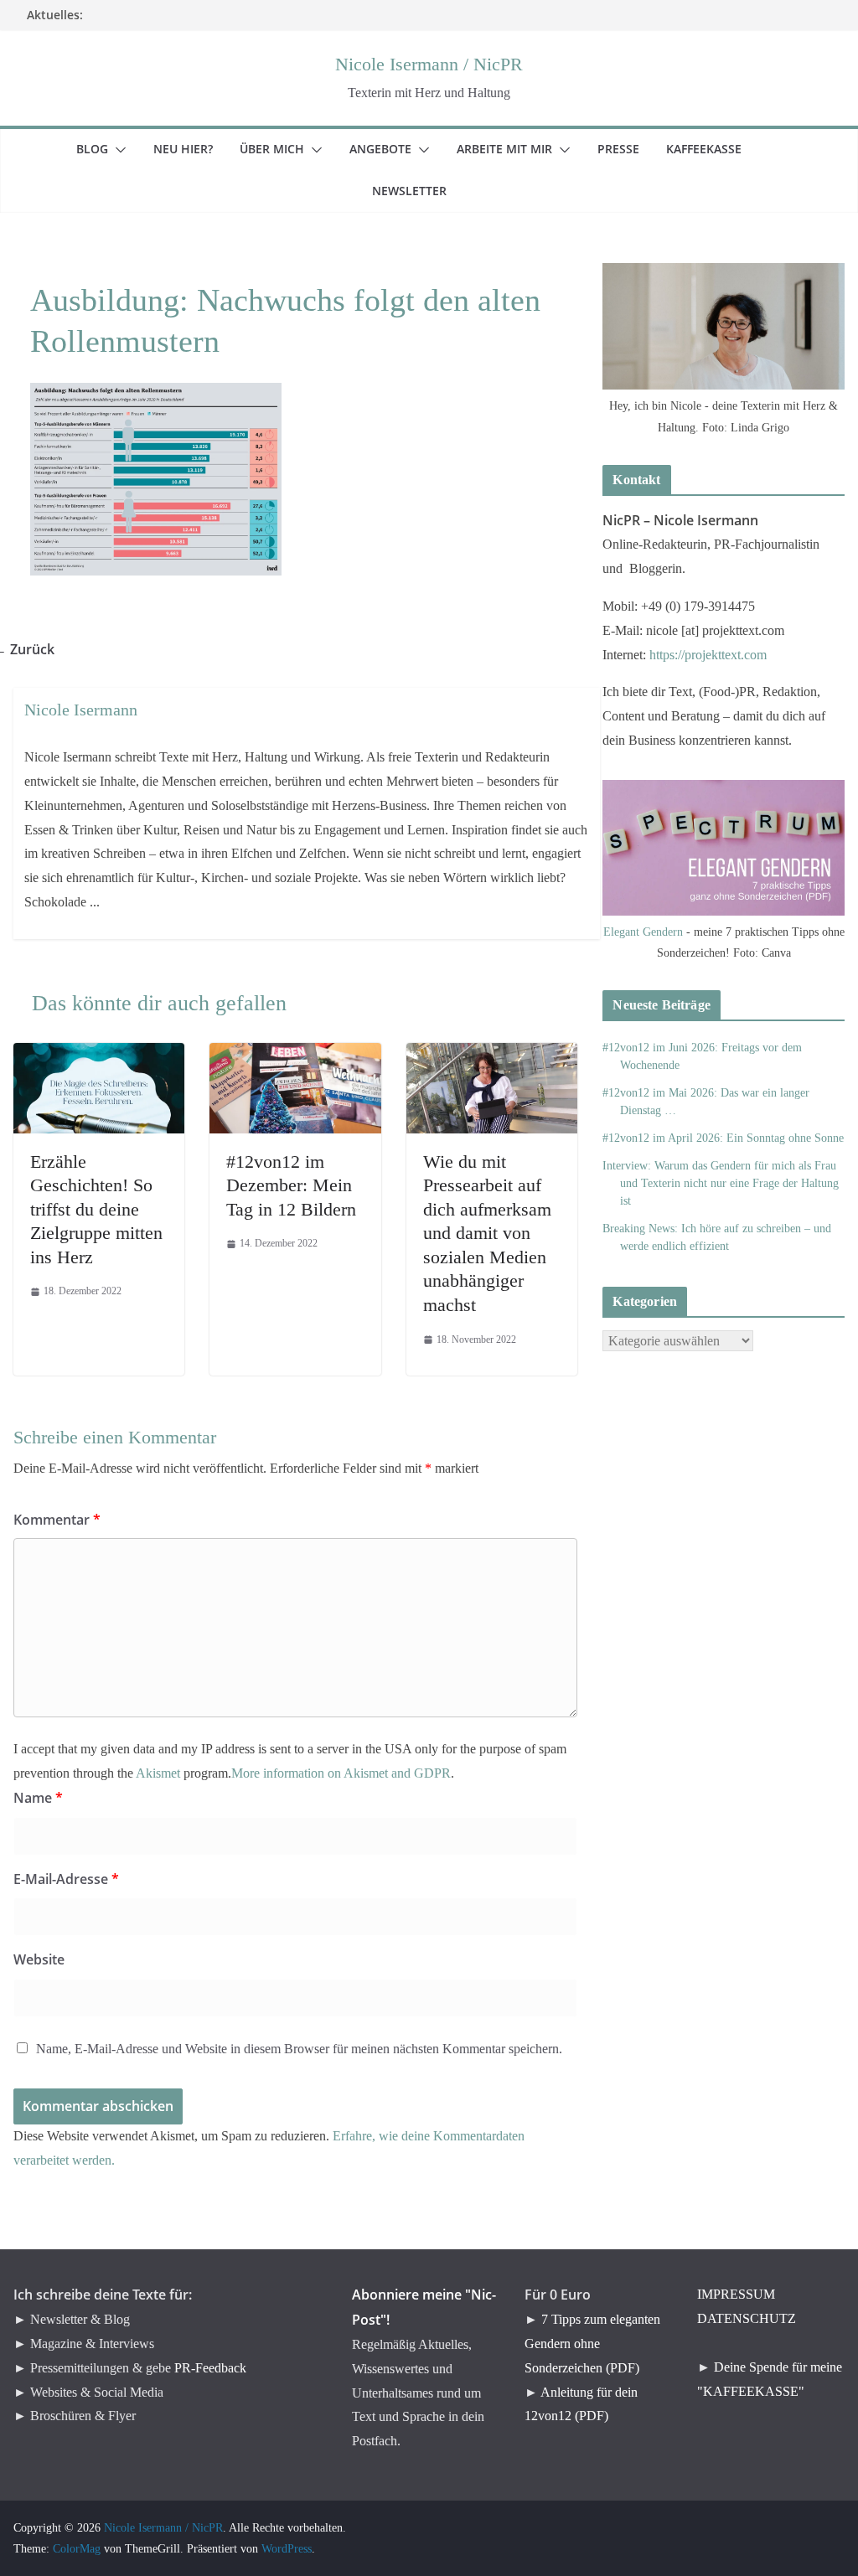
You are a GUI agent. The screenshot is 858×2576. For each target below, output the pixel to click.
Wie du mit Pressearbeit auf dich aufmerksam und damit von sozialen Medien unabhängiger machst (487, 1234)
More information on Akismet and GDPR (341, 1773)
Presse (628, 149)
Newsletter (419, 191)
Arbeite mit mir (514, 149)
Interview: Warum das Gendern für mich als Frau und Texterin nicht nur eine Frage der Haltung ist (721, 1183)
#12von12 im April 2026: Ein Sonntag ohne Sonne (723, 1138)
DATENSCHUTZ (747, 2318)
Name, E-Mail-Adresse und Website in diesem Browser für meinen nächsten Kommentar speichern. (299, 2049)
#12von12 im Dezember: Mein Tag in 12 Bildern (291, 1185)
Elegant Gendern (643, 932)
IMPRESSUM (736, 2294)
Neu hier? (193, 149)
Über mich (282, 149)
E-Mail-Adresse (66, 1879)
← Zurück (34, 649)
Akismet (158, 1773)
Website (39, 1959)
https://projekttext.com (708, 655)
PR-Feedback (210, 2368)
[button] (117, 150)
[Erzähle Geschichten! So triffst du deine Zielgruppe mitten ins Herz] (99, 1054)
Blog (102, 149)
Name (38, 1798)
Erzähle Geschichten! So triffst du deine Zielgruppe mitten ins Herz (96, 1209)
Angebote (390, 149)
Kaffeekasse (714, 149)
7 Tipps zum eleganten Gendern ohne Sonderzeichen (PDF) (592, 2344)
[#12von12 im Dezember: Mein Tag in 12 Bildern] (295, 1054)
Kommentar (57, 1520)
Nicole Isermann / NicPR (429, 64)
